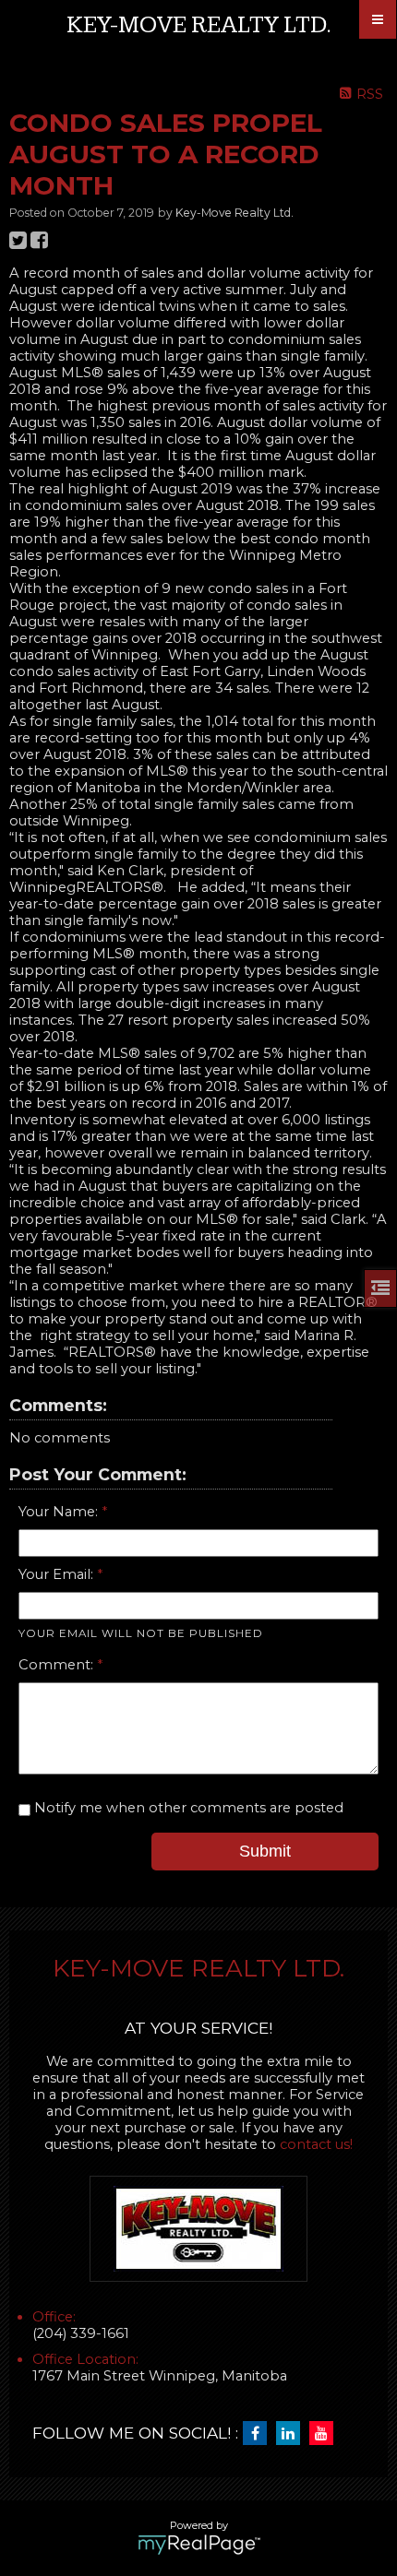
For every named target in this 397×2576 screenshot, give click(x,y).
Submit (265, 1851)
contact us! (316, 2144)
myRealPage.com (199, 2545)
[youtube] (326, 2434)
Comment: (58, 1665)
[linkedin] (293, 2434)
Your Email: (58, 1574)
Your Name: (60, 1512)
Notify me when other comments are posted (187, 1808)
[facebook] (259, 2434)
